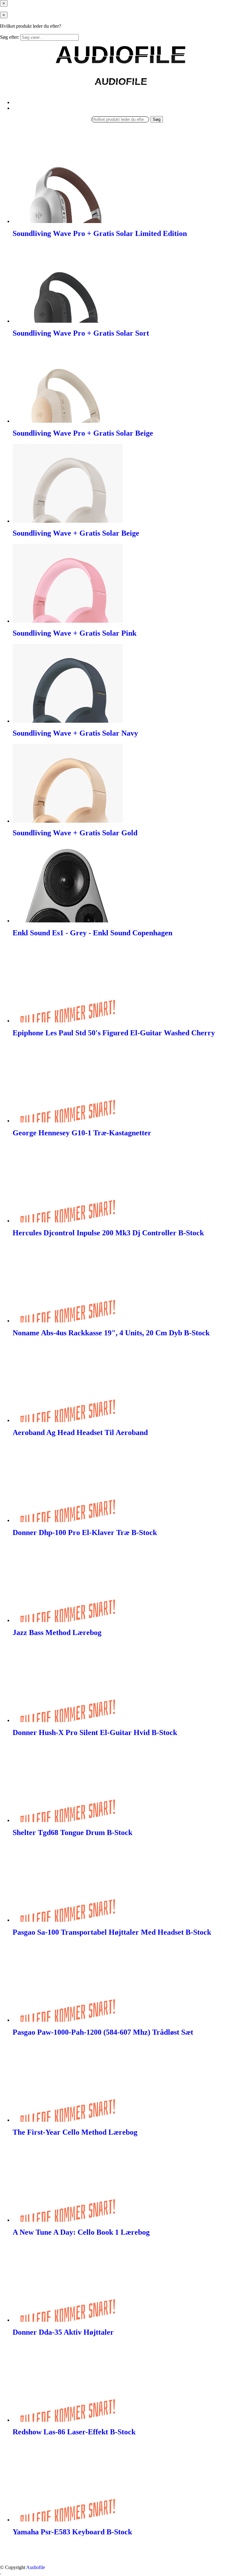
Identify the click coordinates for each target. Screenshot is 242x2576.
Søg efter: (10, 37)
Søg (157, 119)
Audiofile (36, 2567)
